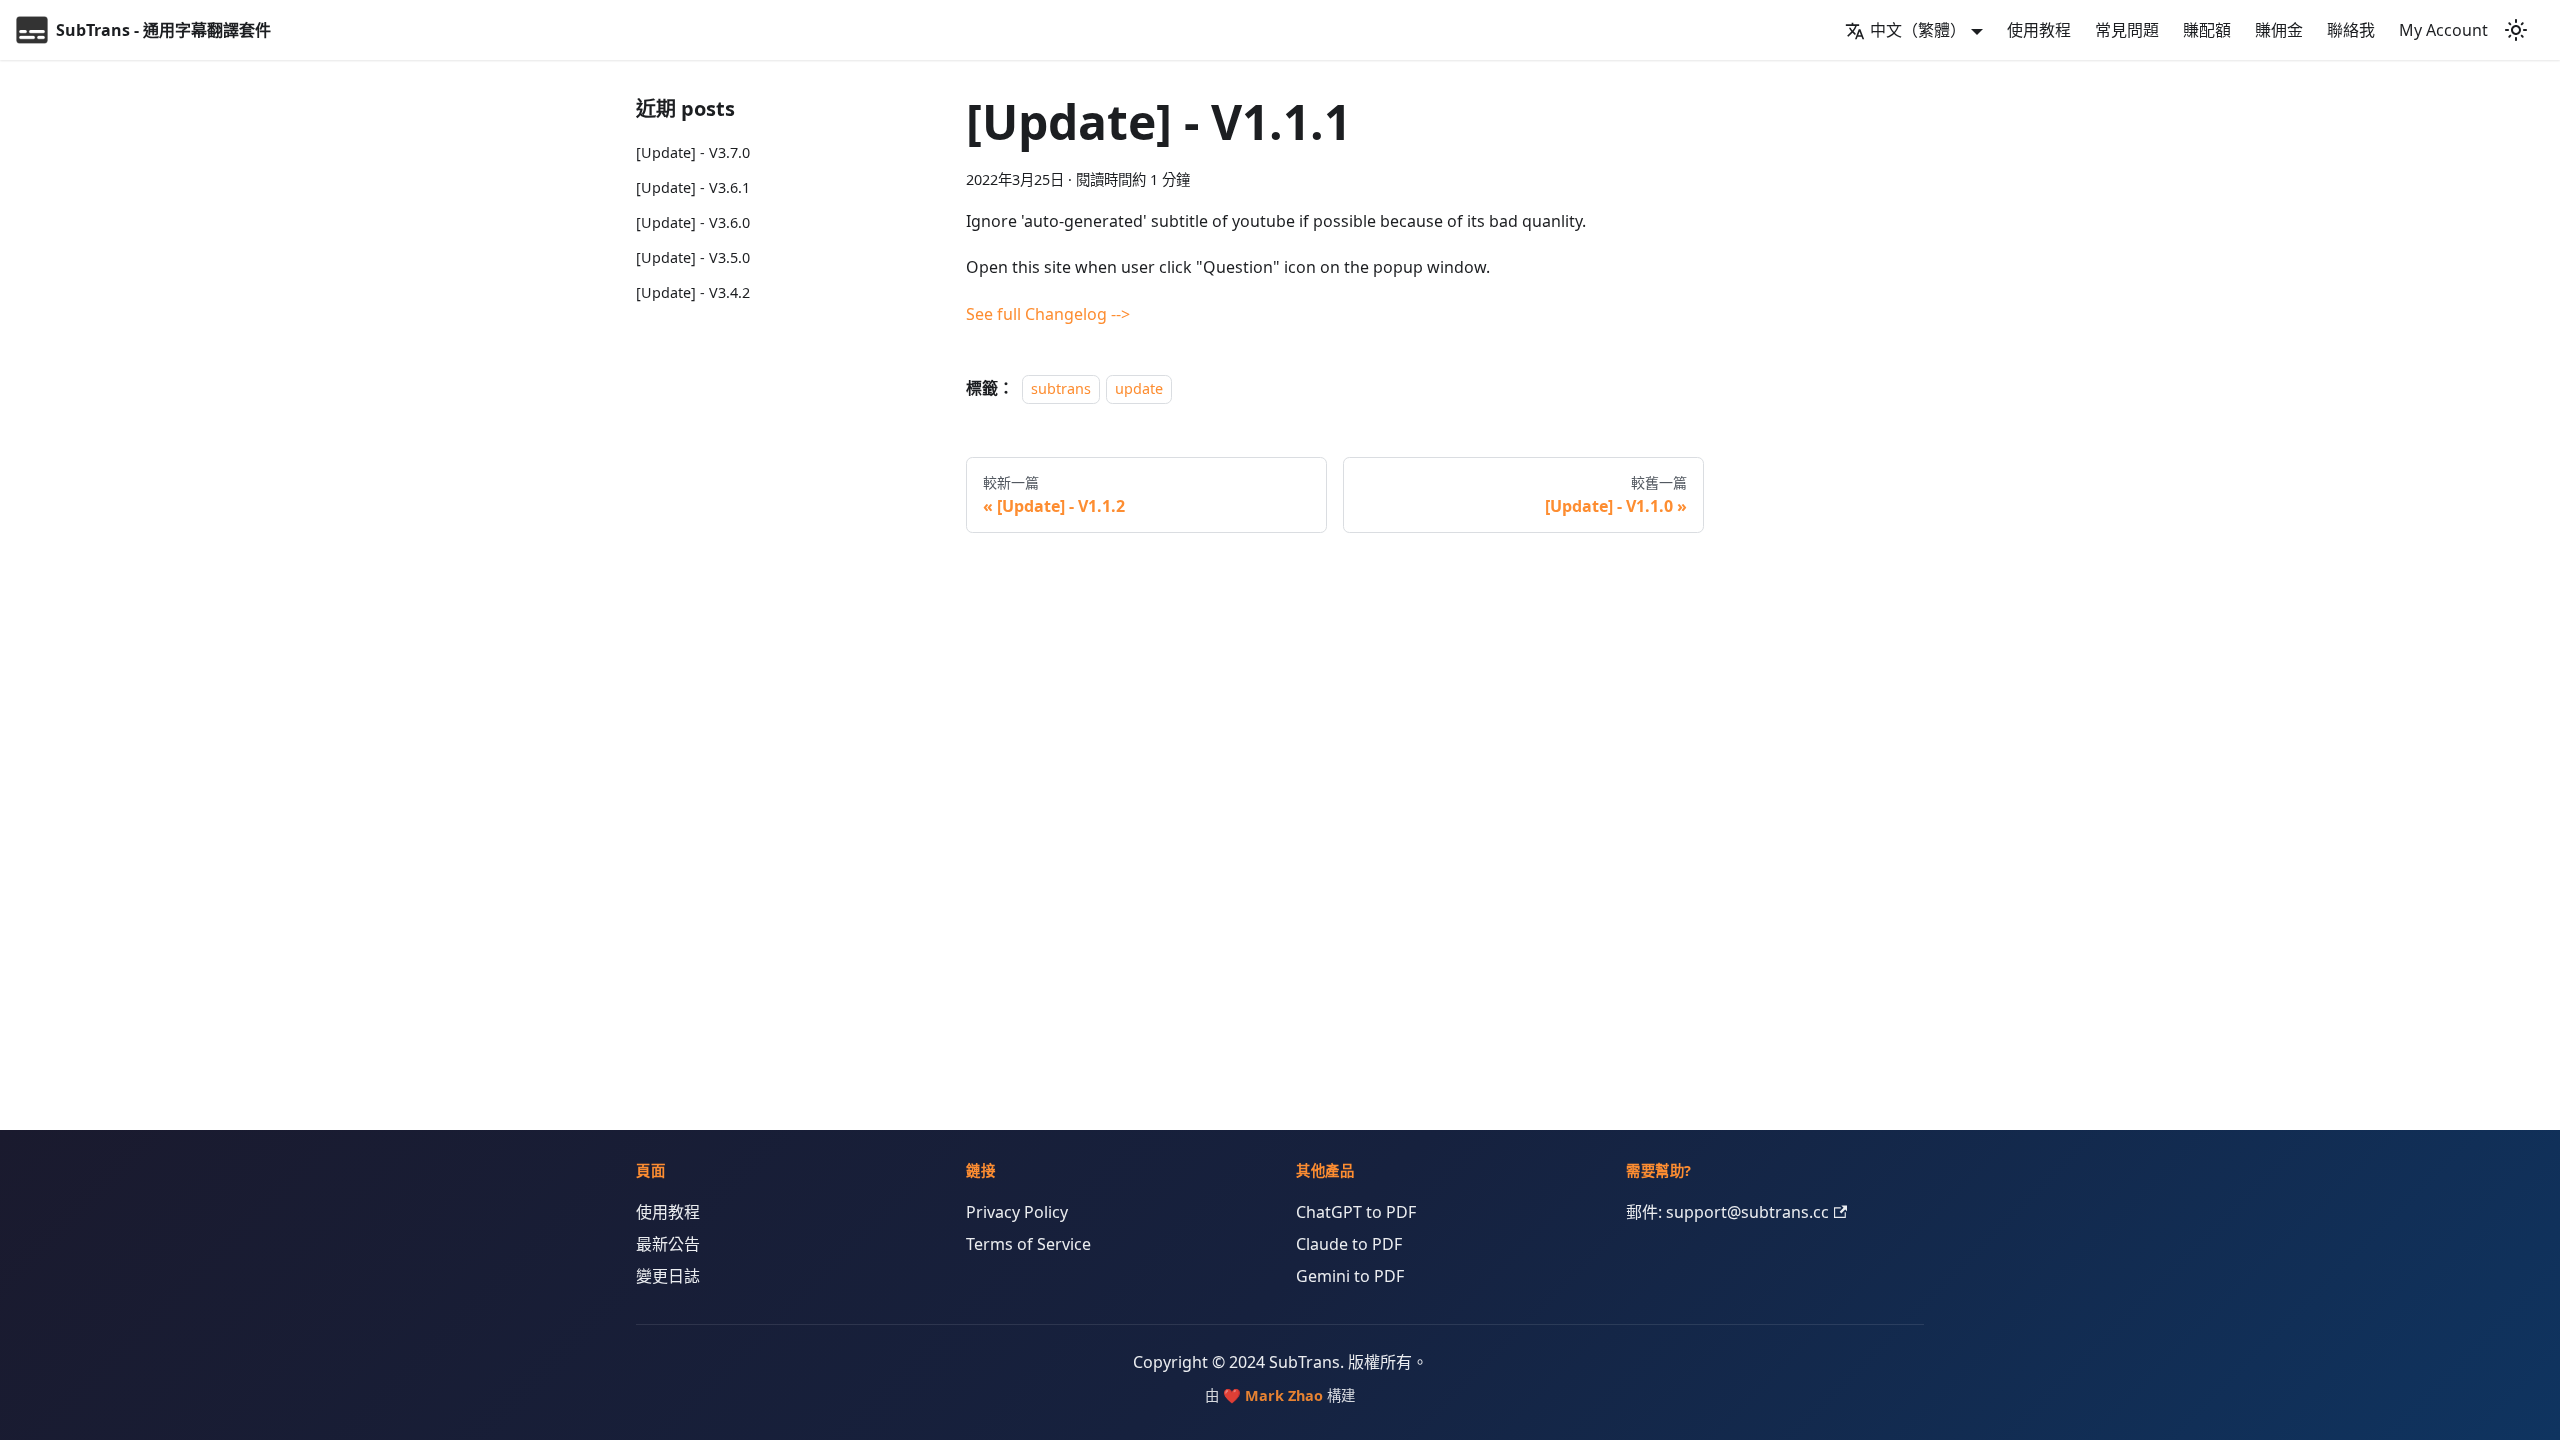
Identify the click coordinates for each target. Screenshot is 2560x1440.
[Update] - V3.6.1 (693, 187)
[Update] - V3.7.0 (693, 152)
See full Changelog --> (1048, 314)
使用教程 (2039, 30)
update (1139, 388)
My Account (2443, 30)
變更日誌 (668, 1276)
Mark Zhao (1284, 1395)
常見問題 (2127, 30)
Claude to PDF (1349, 1244)
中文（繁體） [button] (1918, 30)
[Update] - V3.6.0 (693, 222)
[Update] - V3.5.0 (693, 257)
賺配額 (2207, 30)
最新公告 (668, 1244)
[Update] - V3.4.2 (693, 292)
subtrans (1061, 388)
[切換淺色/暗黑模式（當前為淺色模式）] (2516, 30)
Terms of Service (1028, 1244)
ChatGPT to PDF (1356, 1212)
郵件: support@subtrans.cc (1727, 1212)
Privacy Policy (1017, 1212)
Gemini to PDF (1350, 1276)
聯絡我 (2351, 30)
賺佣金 (2279, 30)
